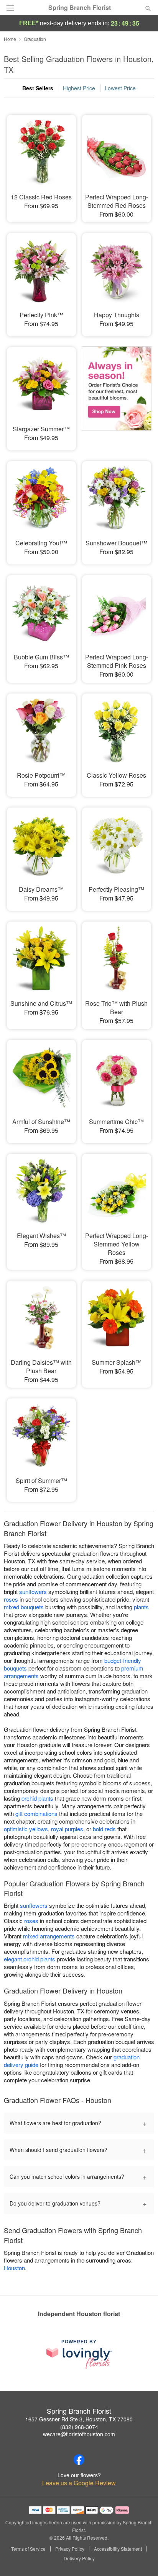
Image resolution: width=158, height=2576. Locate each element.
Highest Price (79, 88)
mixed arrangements (49, 1936)
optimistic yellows (26, 1829)
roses (11, 1599)
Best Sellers (38, 88)
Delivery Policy (79, 2558)
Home (10, 39)
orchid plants (37, 1798)
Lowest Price (120, 88)
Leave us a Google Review (79, 2483)
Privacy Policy (70, 2549)
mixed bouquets (24, 1607)
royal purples (67, 1829)
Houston (14, 2268)
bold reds (104, 1829)
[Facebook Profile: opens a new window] (79, 2460)
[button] (142, 2559)
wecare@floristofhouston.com (79, 2434)
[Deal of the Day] (117, 393)
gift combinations (36, 1813)
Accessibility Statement (118, 2549)
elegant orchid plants (30, 1959)
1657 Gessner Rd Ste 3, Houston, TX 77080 (79, 2419)
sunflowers (33, 1591)
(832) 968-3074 (79, 2427)
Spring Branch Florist (80, 8)
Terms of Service (28, 2549)
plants (141, 1607)
